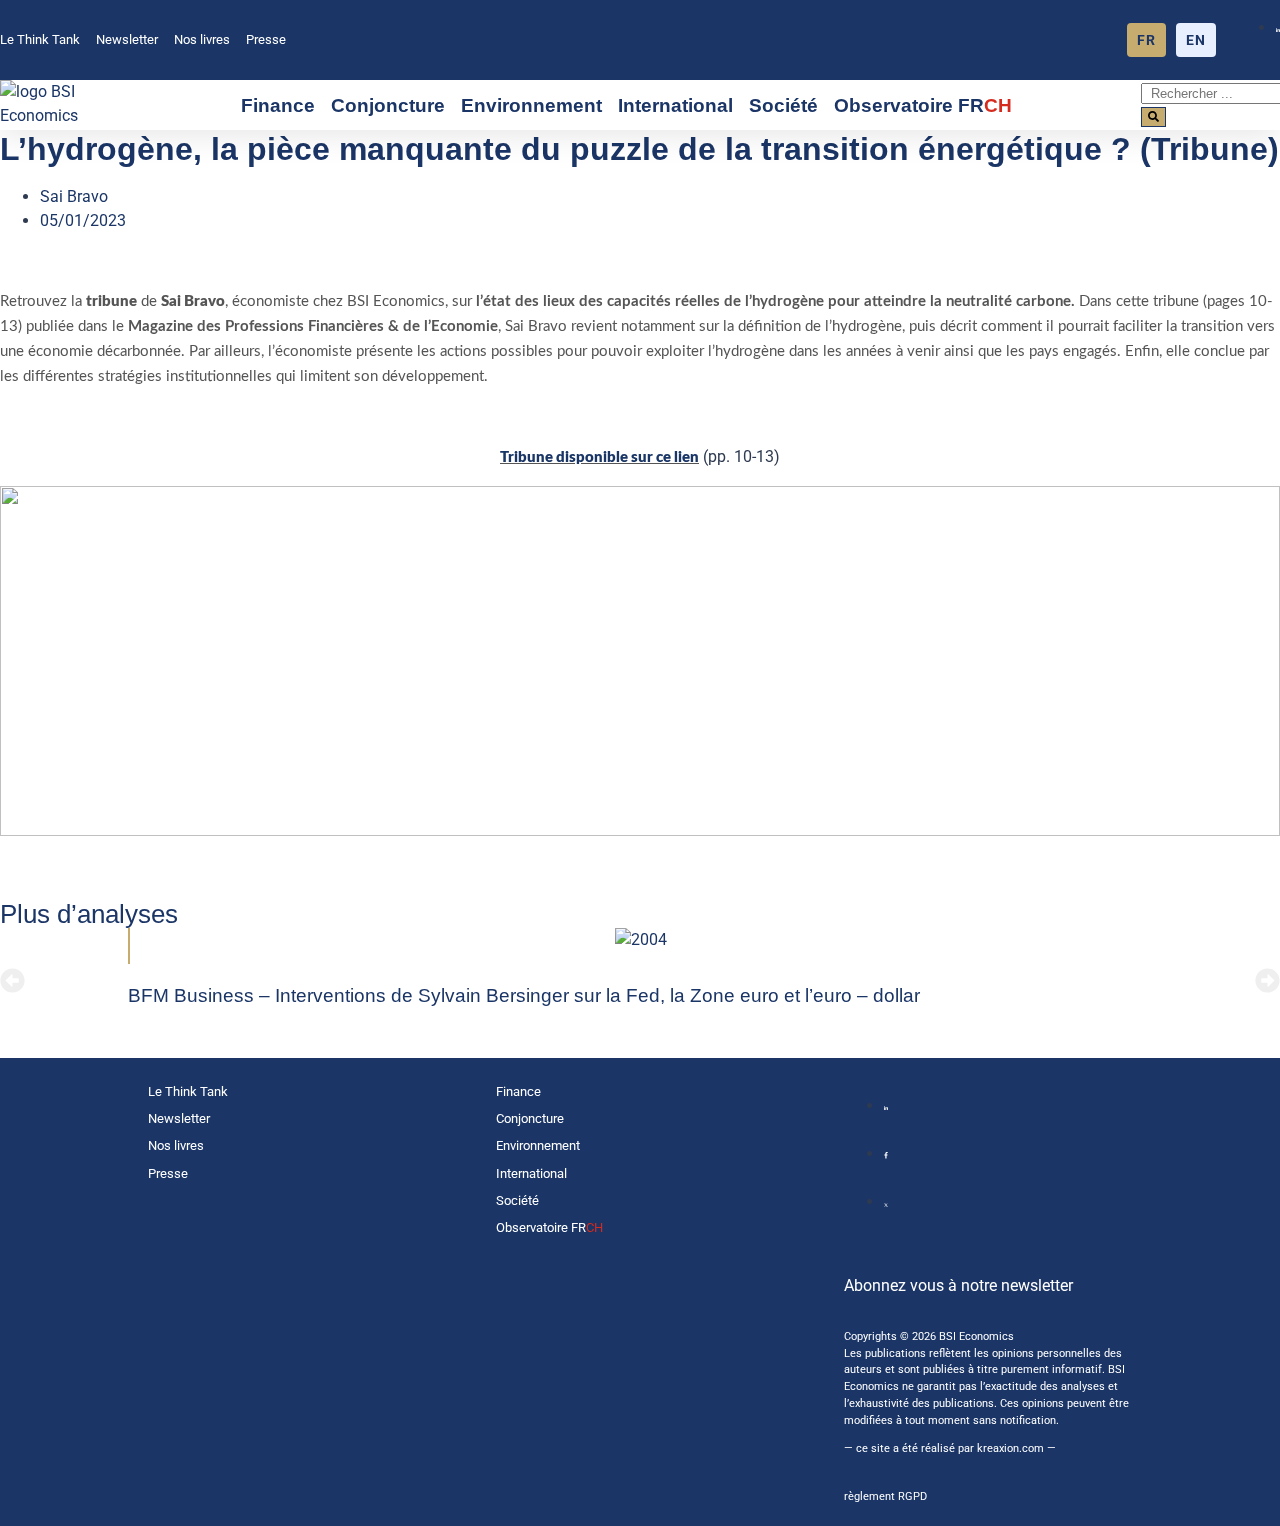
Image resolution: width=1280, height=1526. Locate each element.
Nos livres (202, 39)
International (675, 105)
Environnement (531, 105)
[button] (12, 980)
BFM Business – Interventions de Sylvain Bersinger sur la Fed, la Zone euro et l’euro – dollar (524, 995)
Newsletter (127, 39)
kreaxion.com (1010, 1448)
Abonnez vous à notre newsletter (958, 1285)
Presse (266, 39)
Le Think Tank (40, 39)
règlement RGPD (885, 1496)
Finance (278, 105)
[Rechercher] (1153, 117)
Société (783, 105)
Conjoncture (388, 105)
